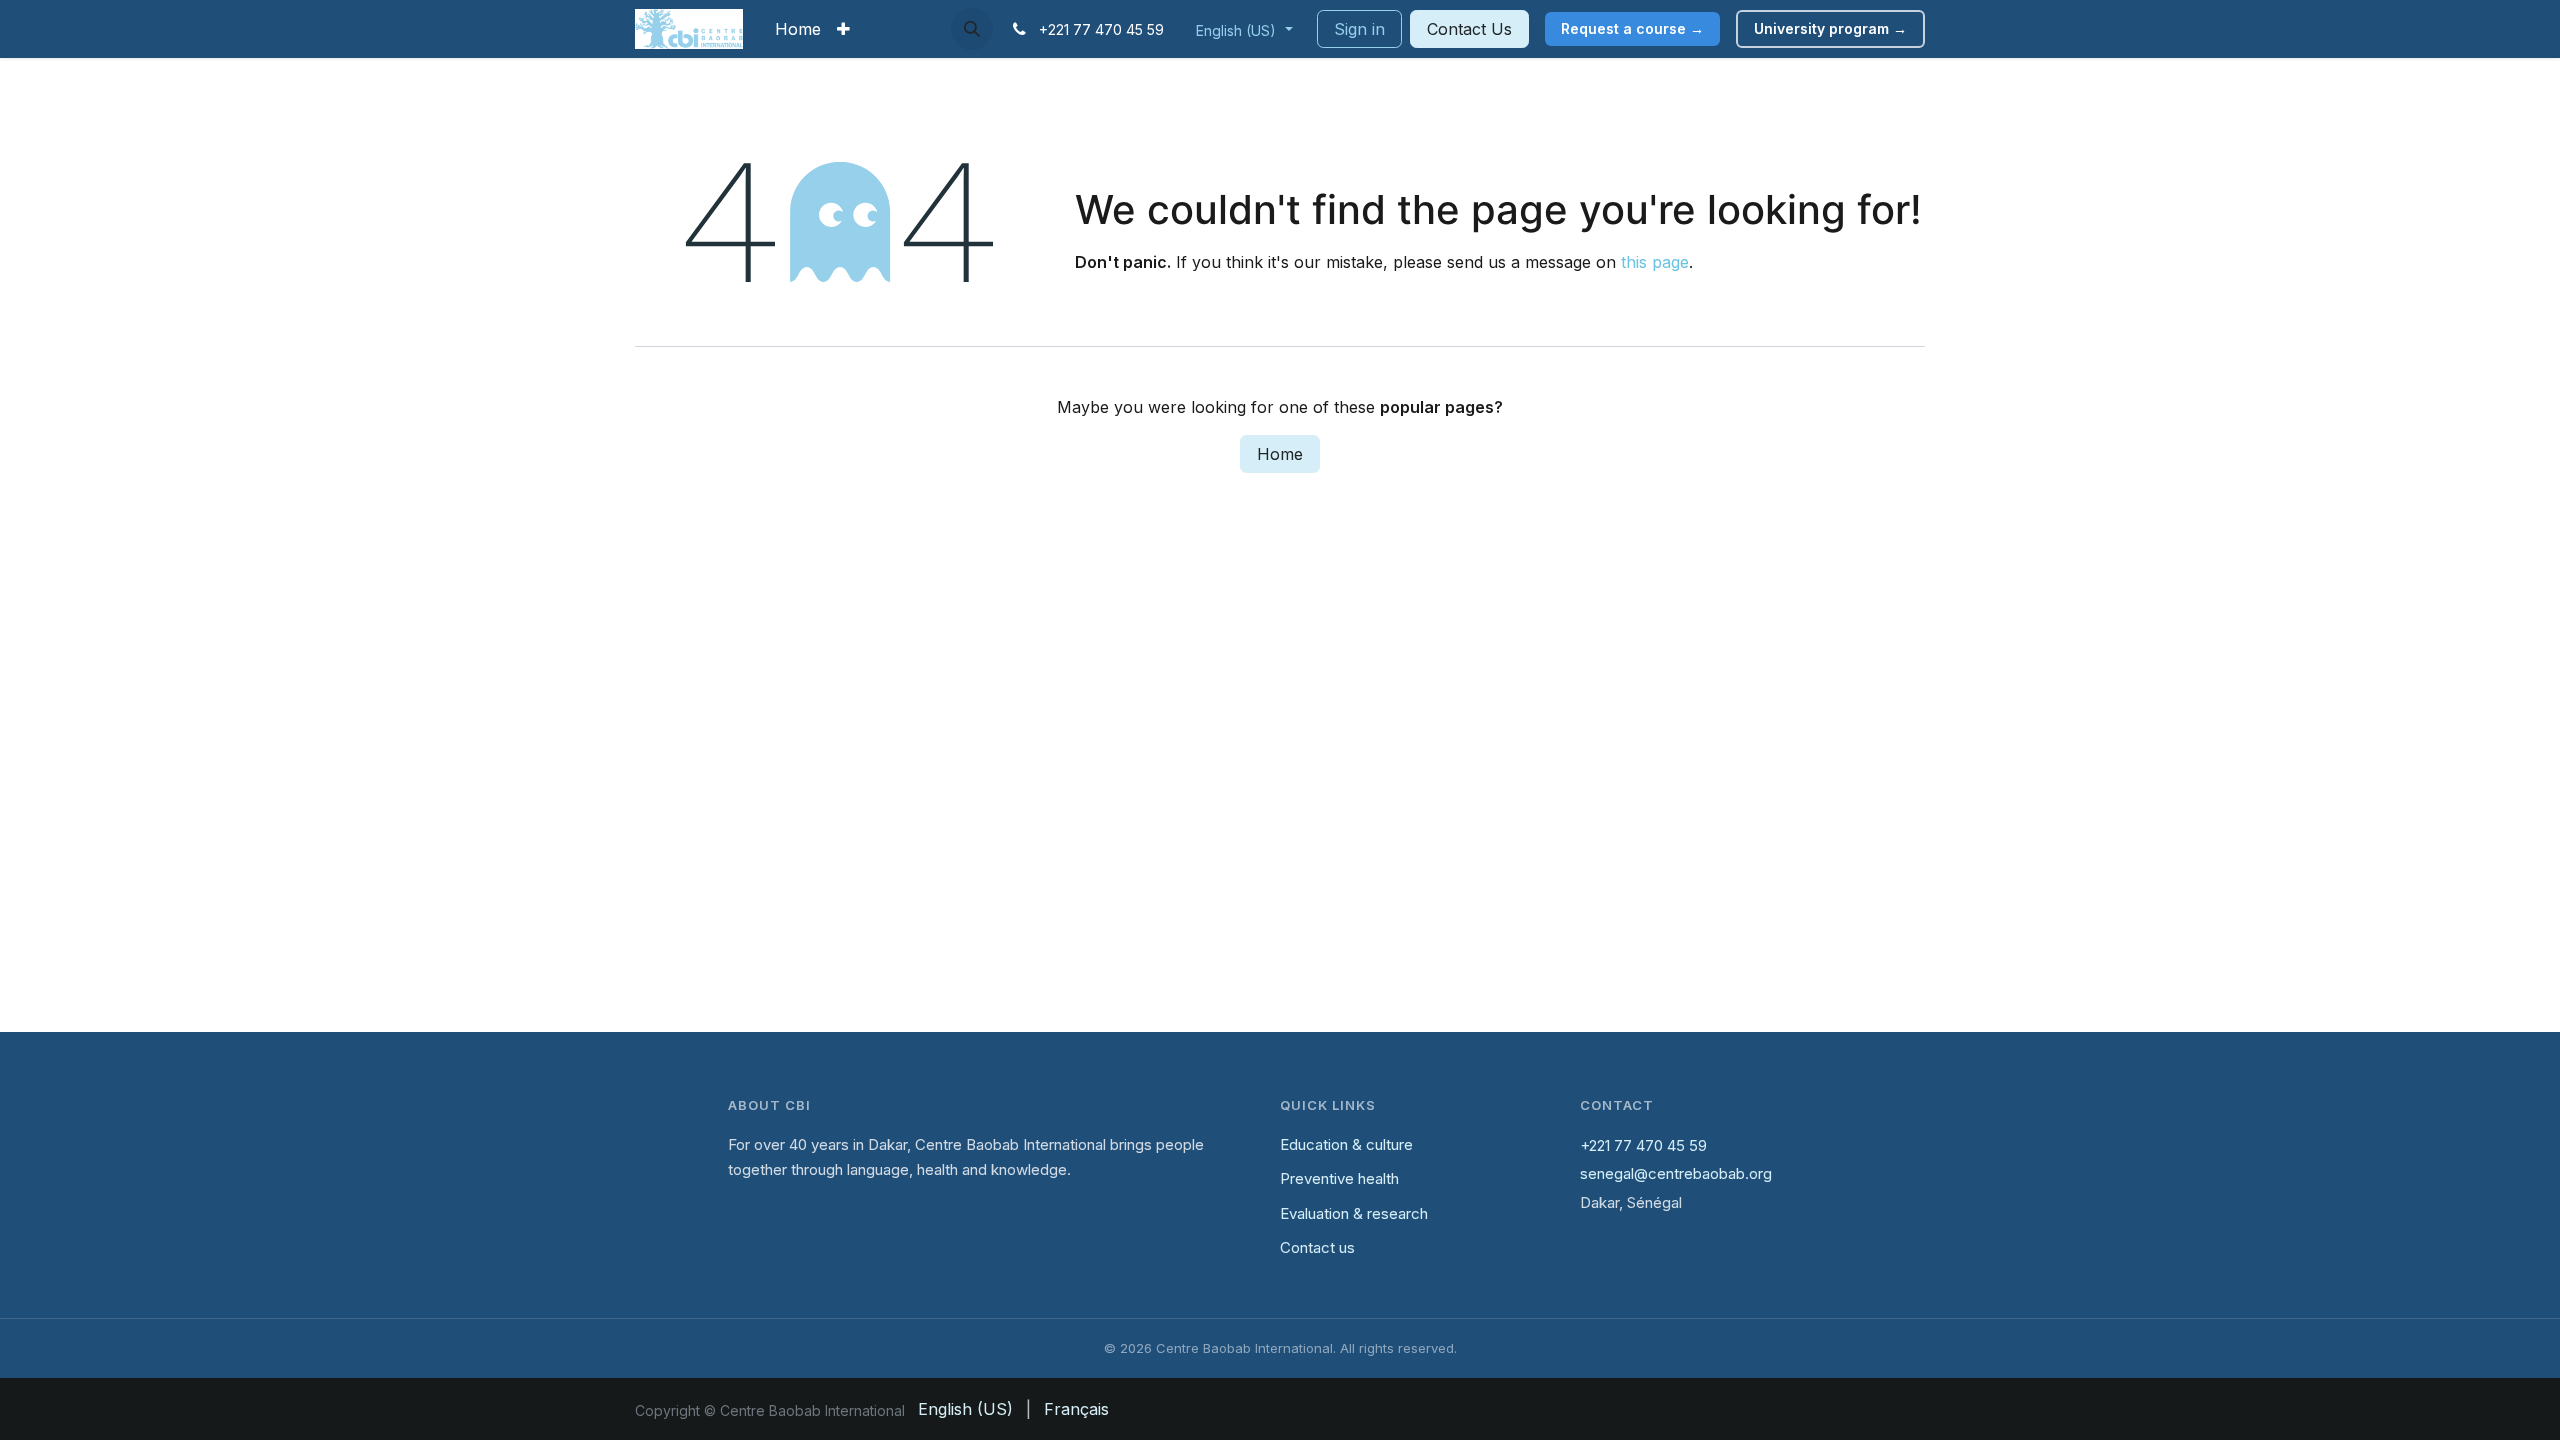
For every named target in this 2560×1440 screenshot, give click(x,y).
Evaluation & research (1354, 1213)
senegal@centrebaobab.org (1676, 1173)
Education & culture (1346, 1144)
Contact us (1317, 1247)
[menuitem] (798, 29)
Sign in (1359, 29)
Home (1280, 454)
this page (1655, 262)
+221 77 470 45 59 (1643, 1145)
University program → (1830, 28)
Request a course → (1632, 28)
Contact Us (1469, 29)
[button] (972, 29)
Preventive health (1339, 1178)
